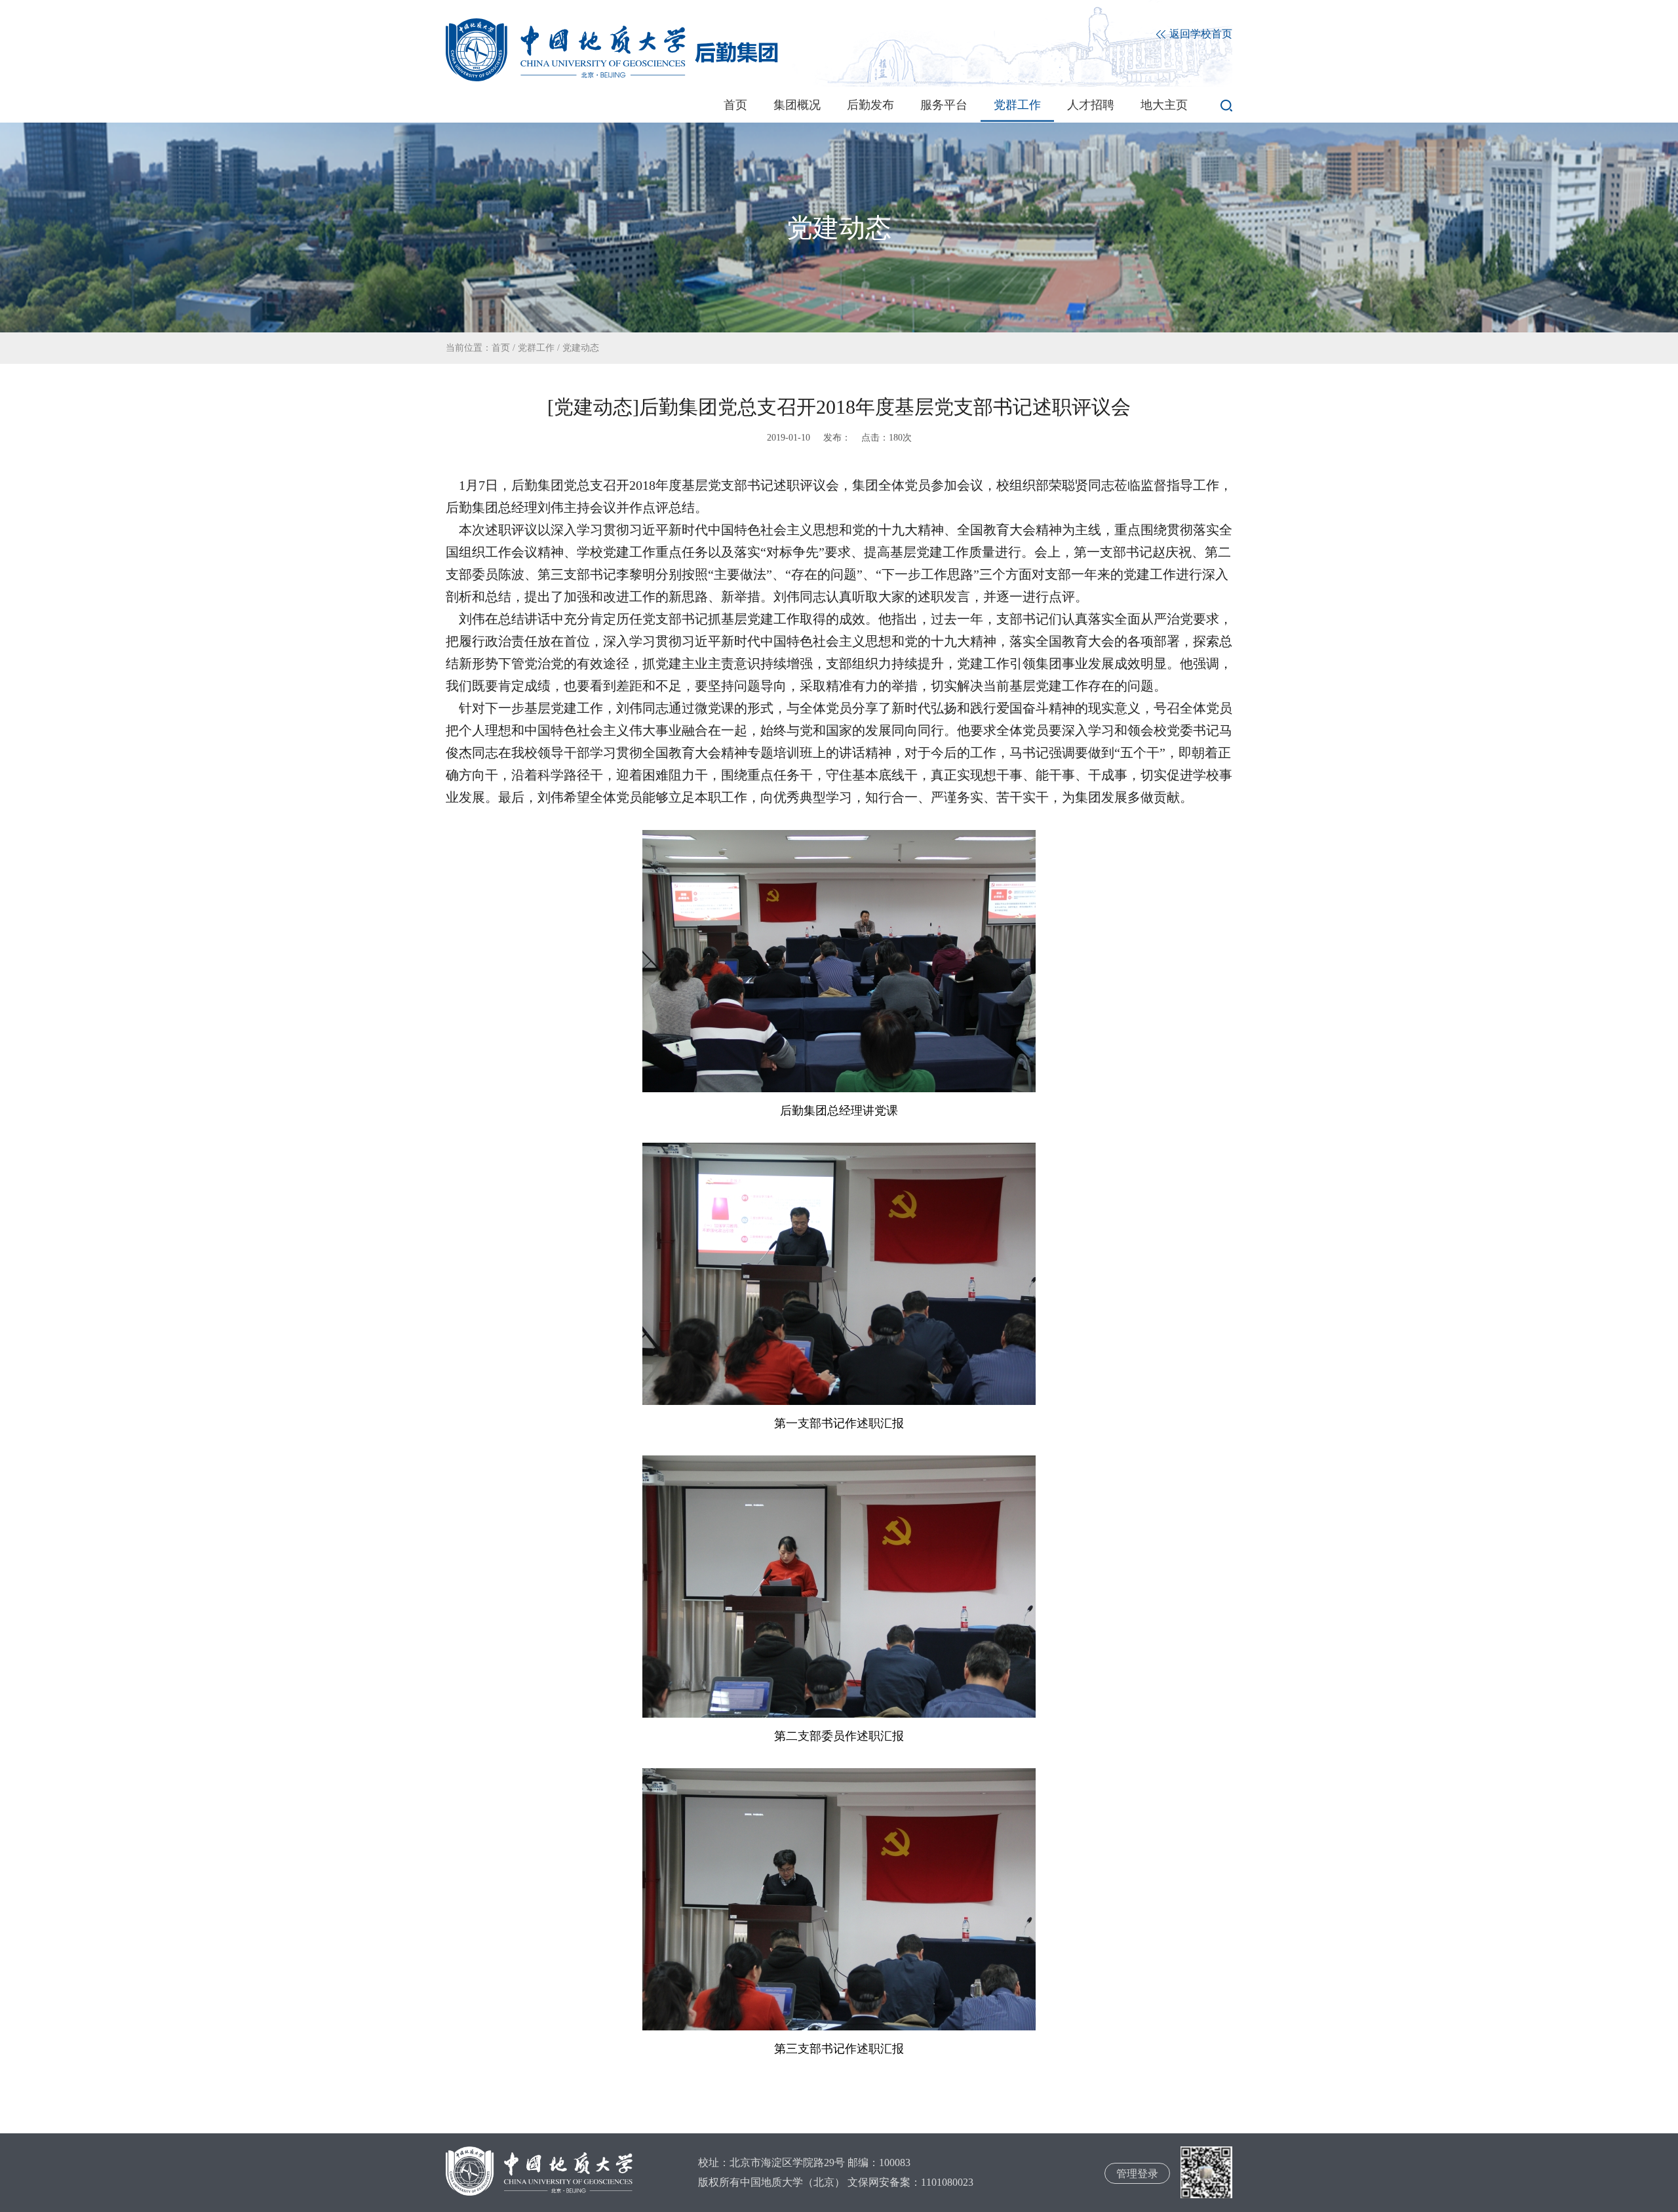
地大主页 (1164, 105)
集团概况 (797, 105)
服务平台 (944, 105)
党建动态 (581, 348)
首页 (735, 105)
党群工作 (1017, 105)
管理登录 (1137, 2174)
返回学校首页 (1200, 34)
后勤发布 (870, 105)
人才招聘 (1091, 105)
